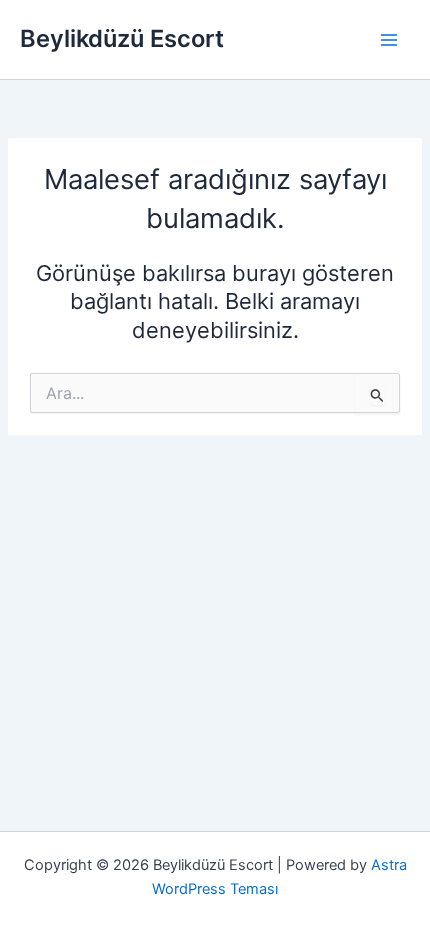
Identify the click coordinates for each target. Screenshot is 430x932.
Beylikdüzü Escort (122, 38)
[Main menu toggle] (389, 40)
